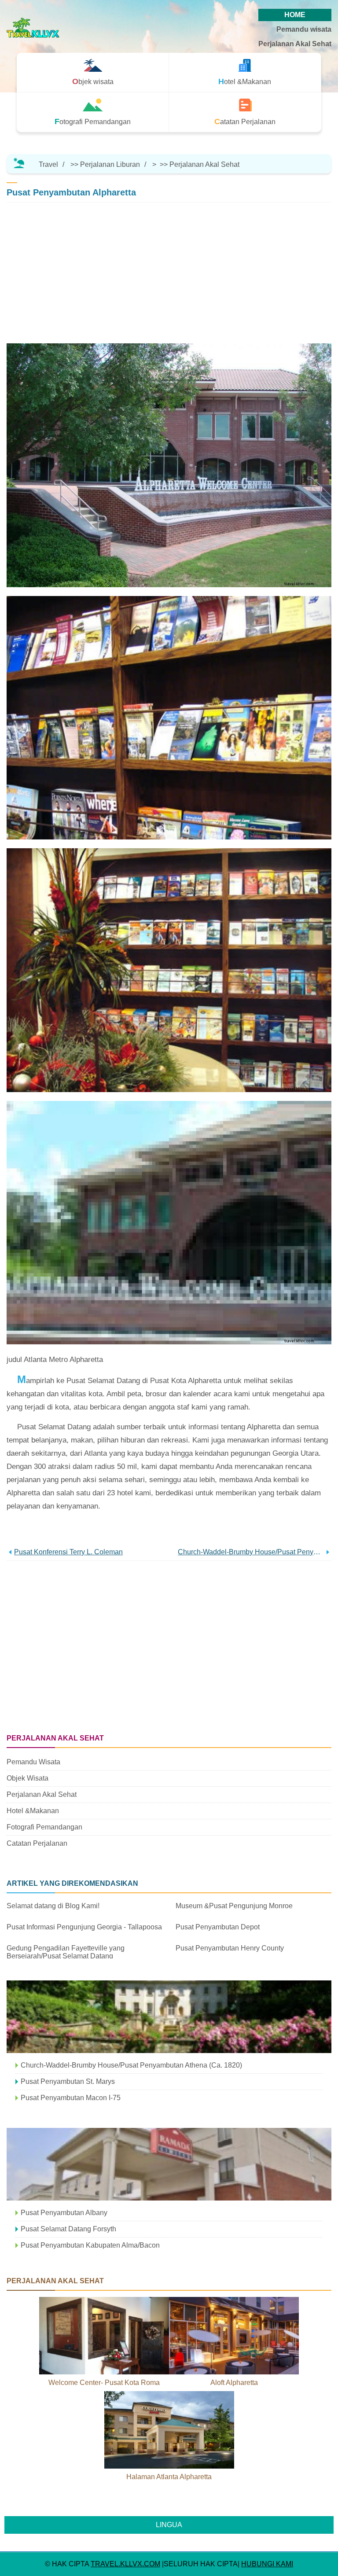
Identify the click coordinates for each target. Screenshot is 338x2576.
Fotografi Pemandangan (44, 1827)
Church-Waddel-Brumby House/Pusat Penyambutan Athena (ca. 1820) (251, 1552)
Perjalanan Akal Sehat (295, 44)
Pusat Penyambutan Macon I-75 (71, 2098)
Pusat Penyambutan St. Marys (68, 2081)
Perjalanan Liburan (110, 164)
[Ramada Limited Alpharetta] (169, 2164)
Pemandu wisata (304, 29)
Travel (48, 164)
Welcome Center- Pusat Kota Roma (104, 2383)
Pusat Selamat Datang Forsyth (68, 2229)
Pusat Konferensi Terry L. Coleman (68, 1552)
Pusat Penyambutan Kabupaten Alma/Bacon (90, 2245)
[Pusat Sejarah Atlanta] (169, 2017)
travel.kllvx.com (125, 2564)
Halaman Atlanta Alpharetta (169, 2477)
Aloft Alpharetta (234, 2383)
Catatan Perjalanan (37, 1843)
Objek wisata (28, 1778)
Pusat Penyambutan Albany (64, 2213)
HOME (295, 15)
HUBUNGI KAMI (267, 2564)
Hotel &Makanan (33, 1811)
